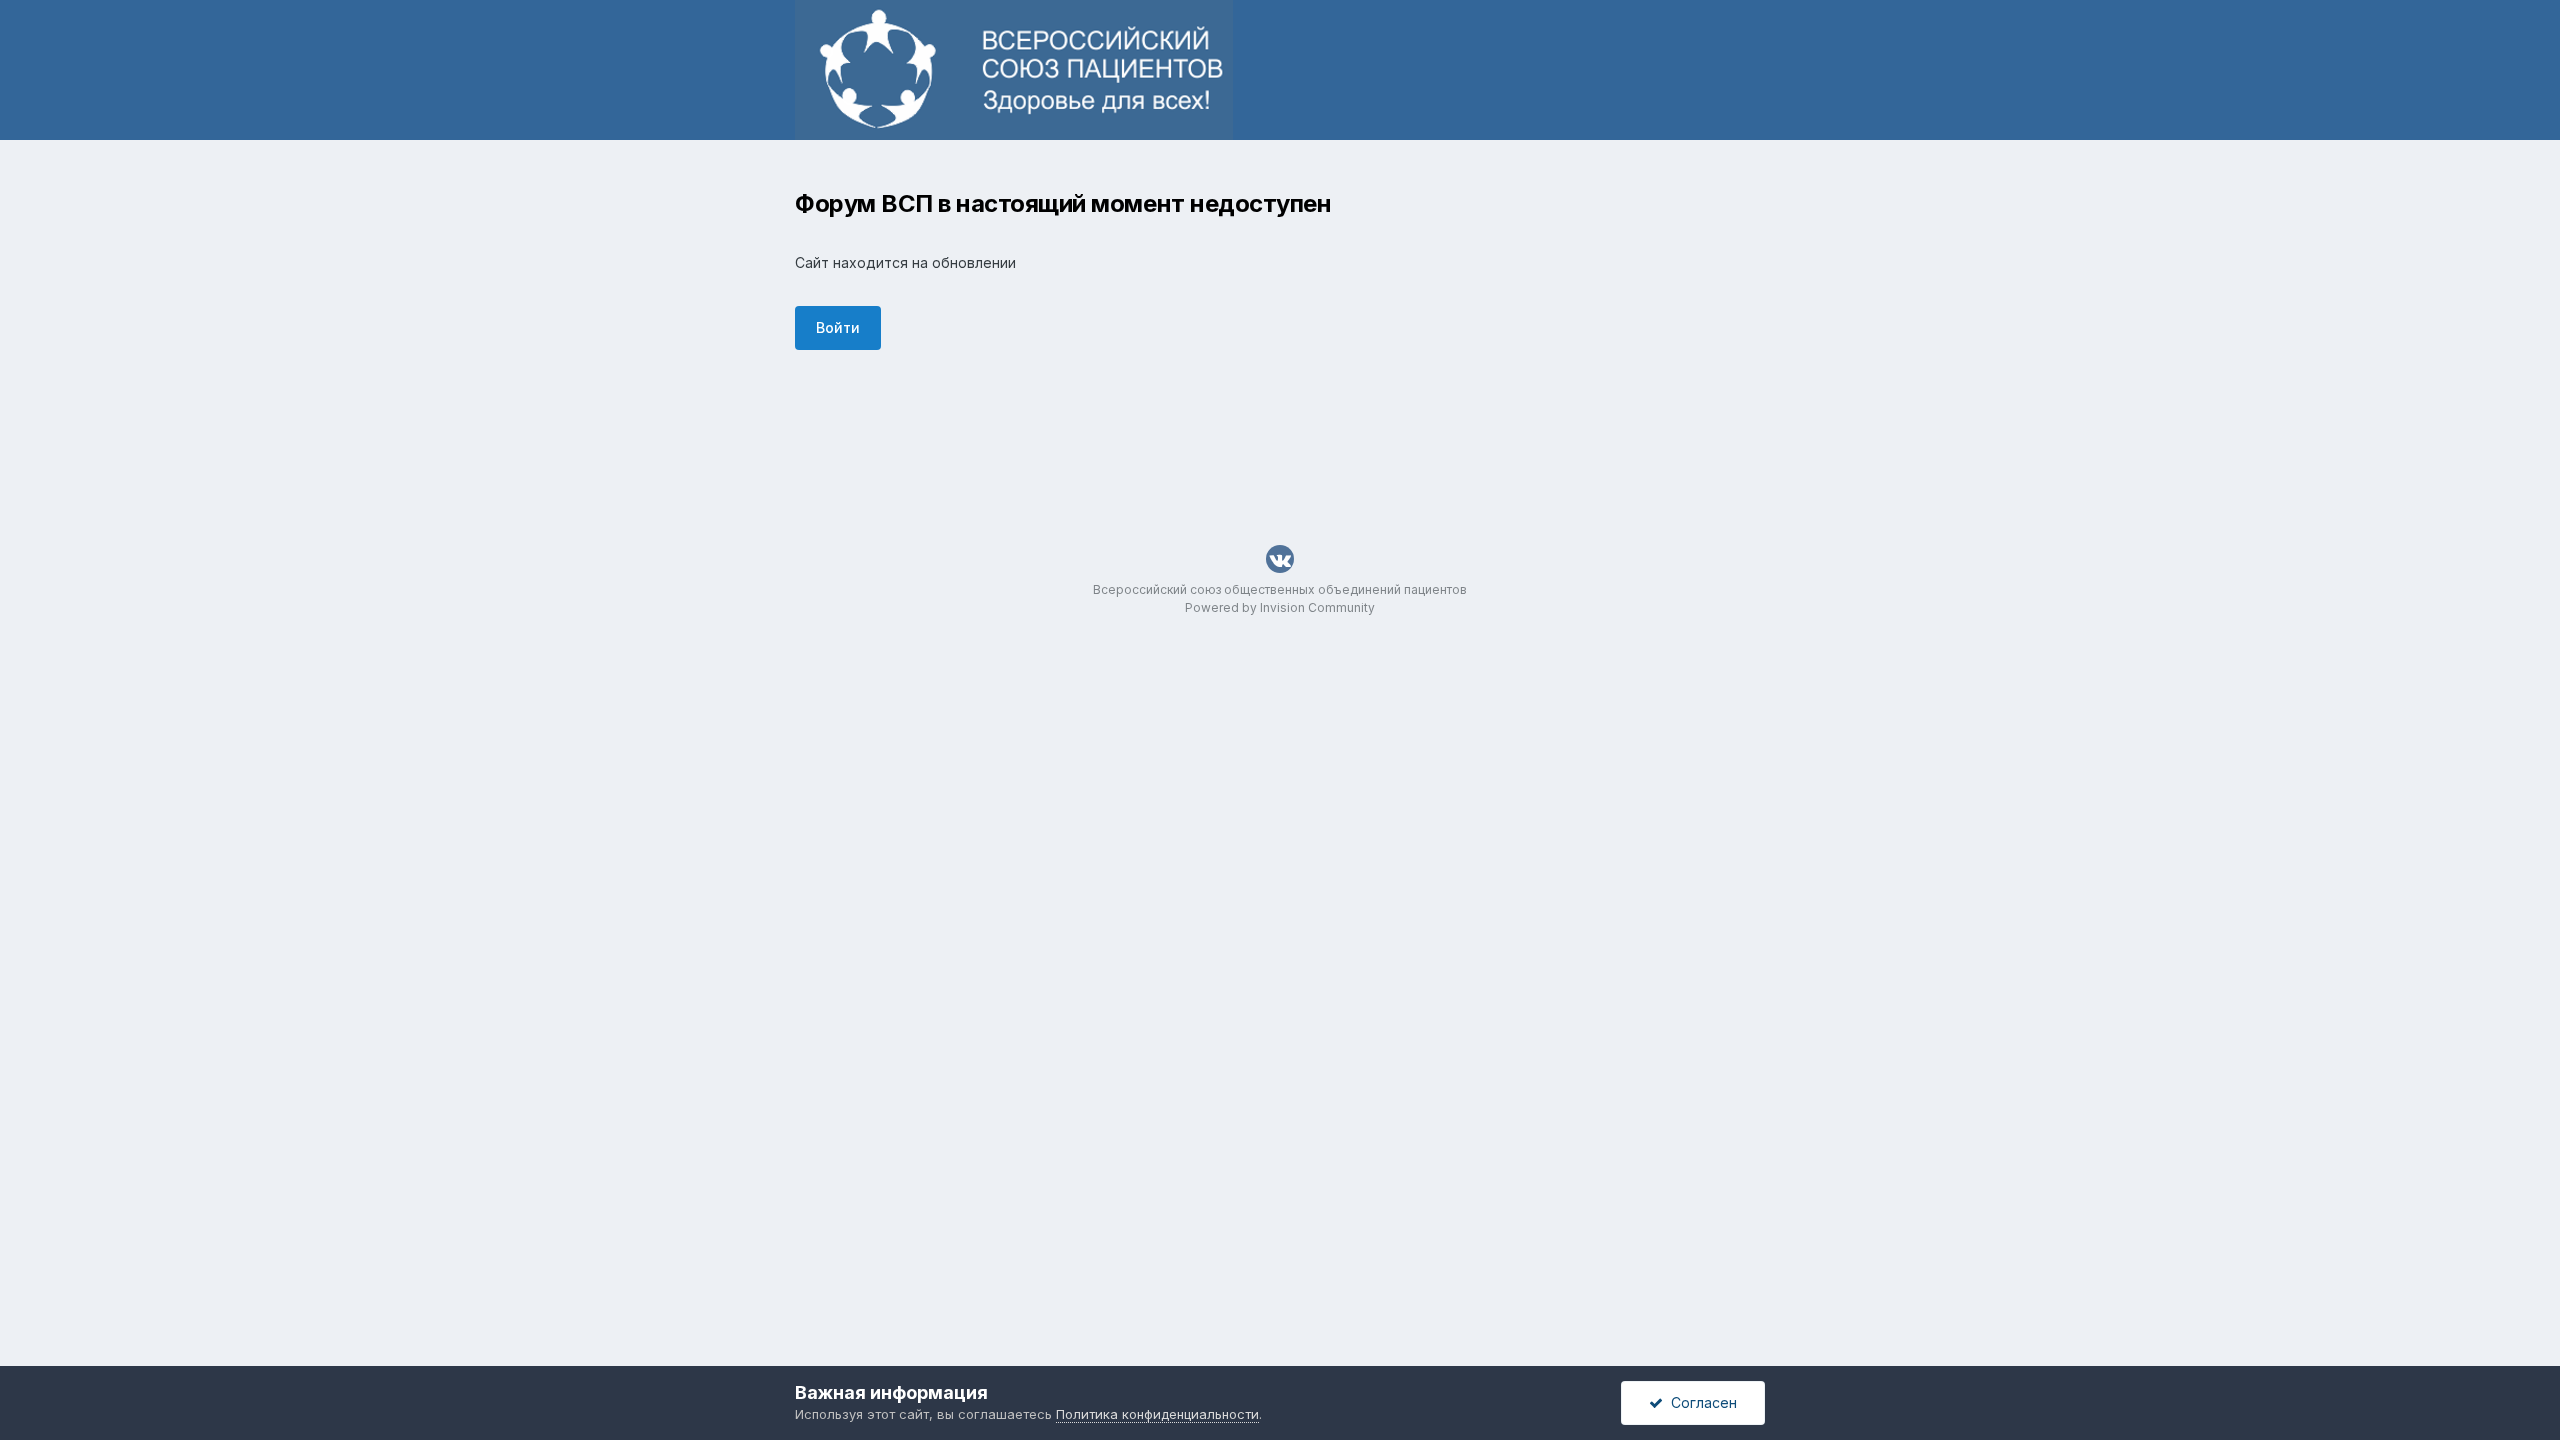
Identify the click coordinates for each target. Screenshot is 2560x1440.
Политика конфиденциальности (1157, 1414)
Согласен (1700, 1402)
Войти (838, 327)
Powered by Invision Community (1280, 607)
